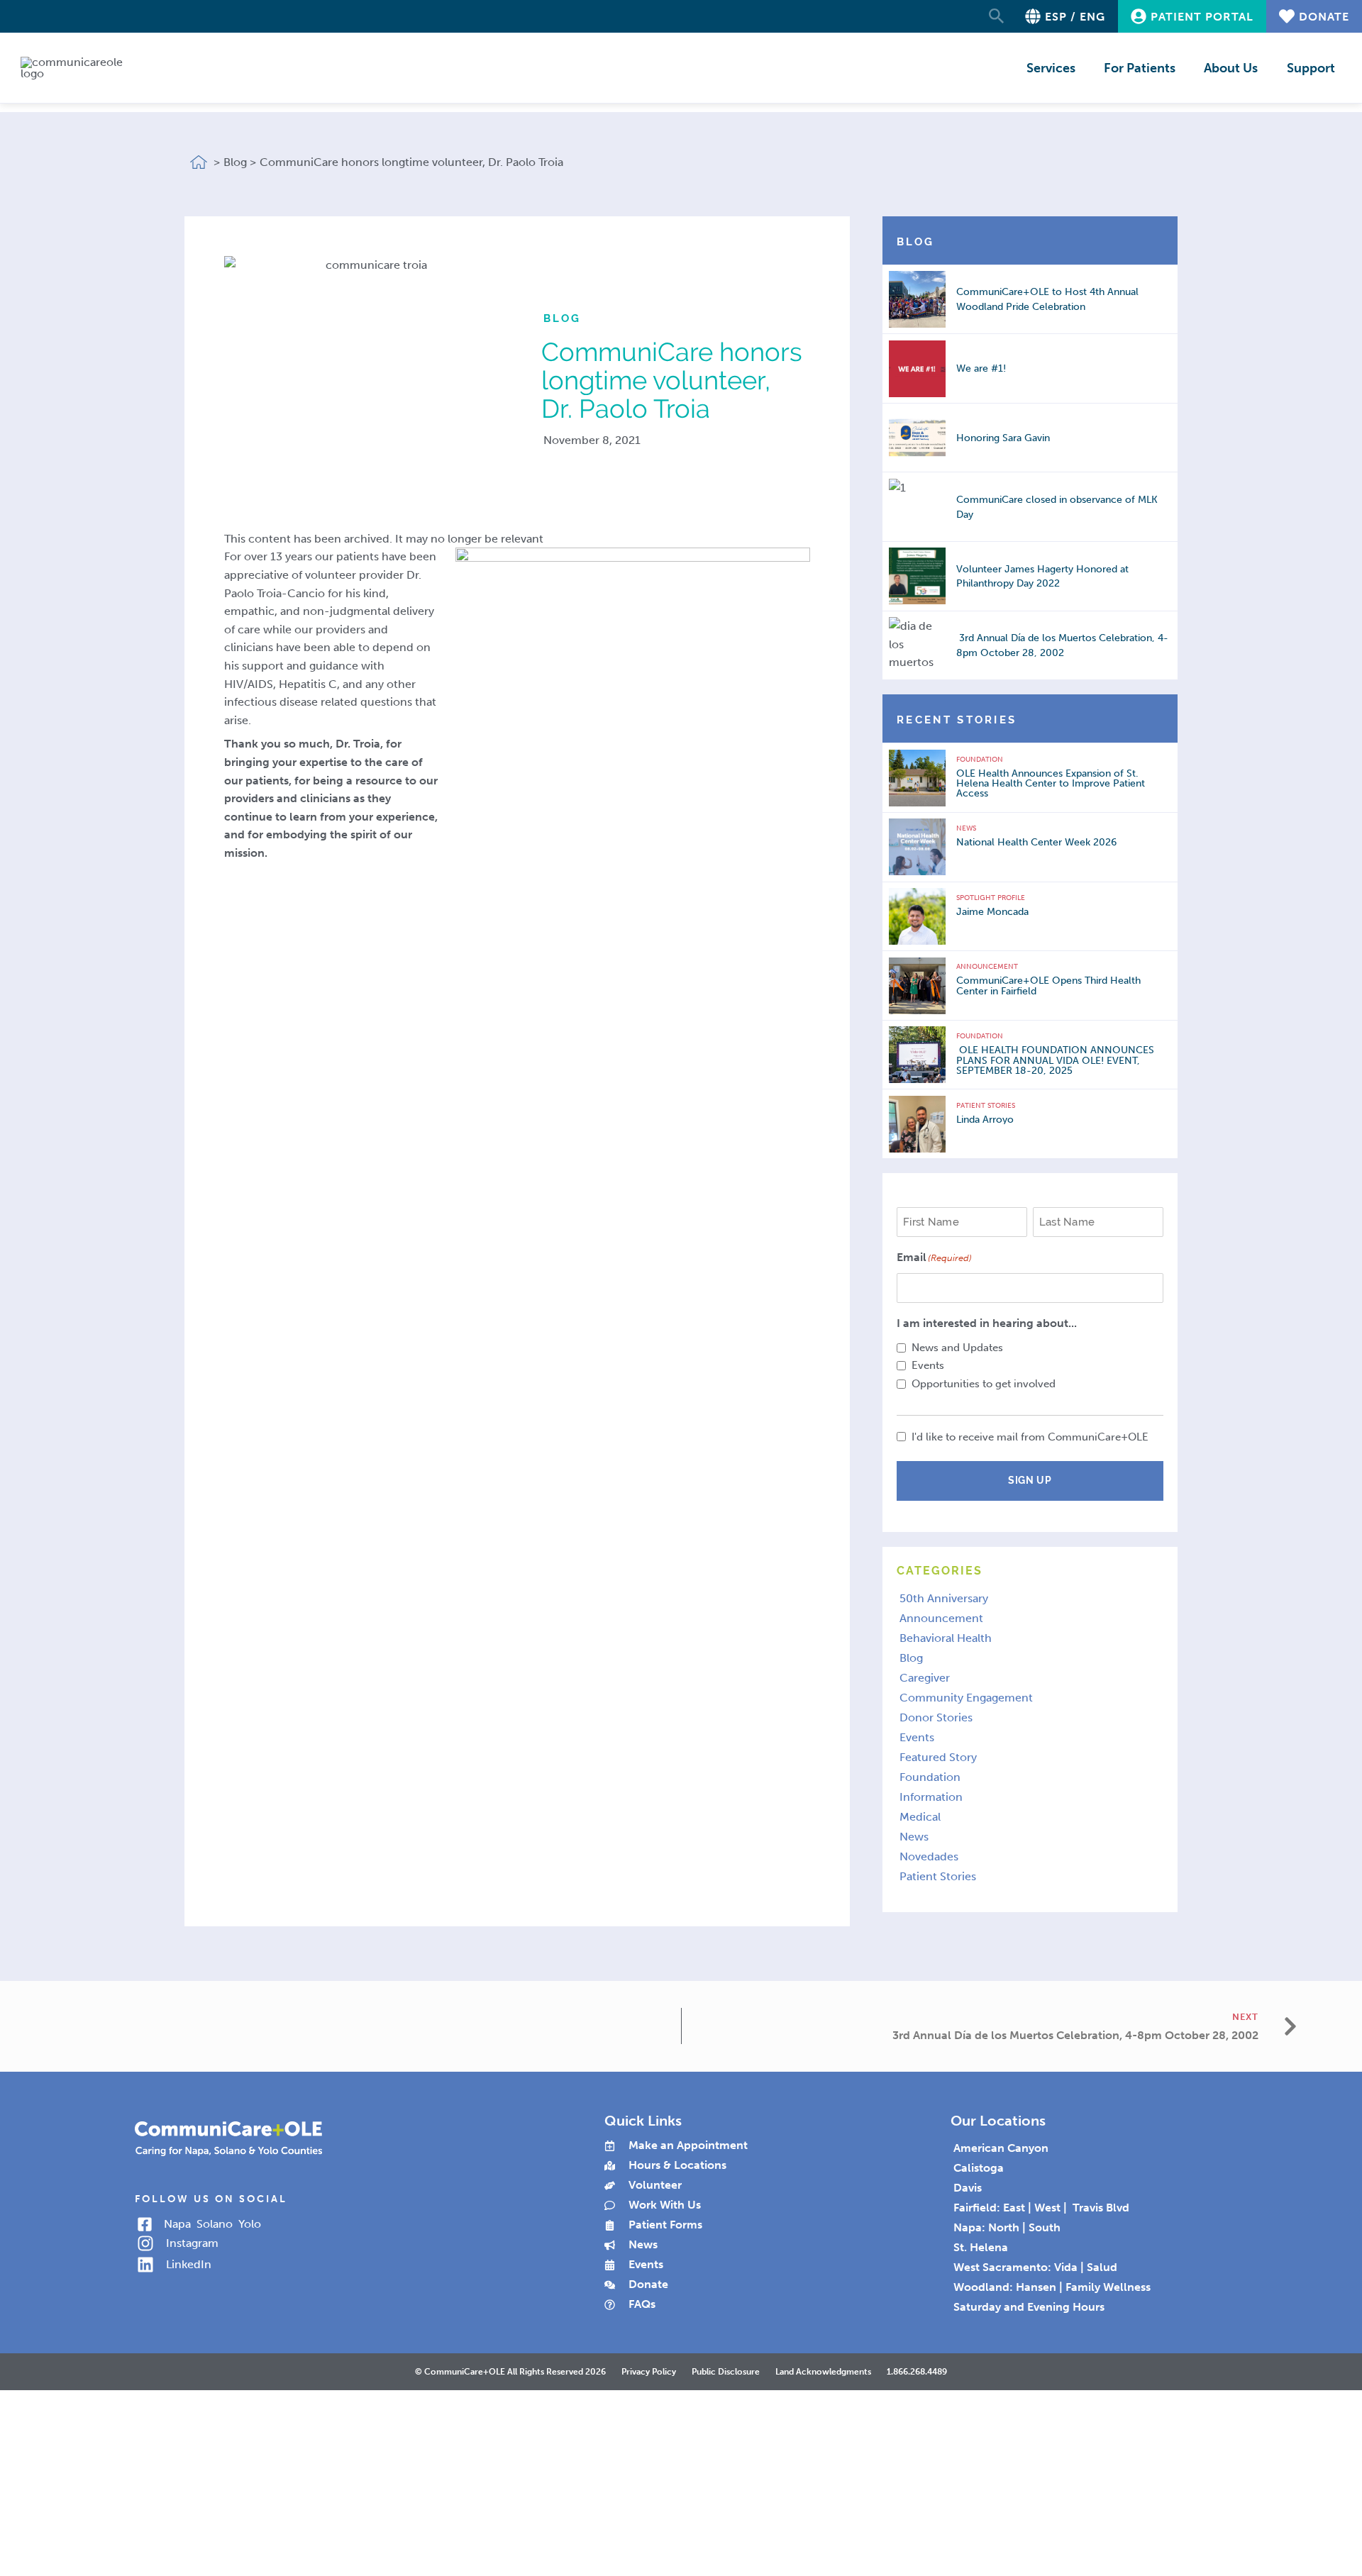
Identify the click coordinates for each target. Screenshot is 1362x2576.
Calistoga (979, 2168)
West (1047, 2208)
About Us (1231, 68)
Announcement (987, 967)
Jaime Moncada (992, 911)
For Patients (1140, 68)
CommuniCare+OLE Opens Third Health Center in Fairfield (1048, 986)
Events (928, 1365)
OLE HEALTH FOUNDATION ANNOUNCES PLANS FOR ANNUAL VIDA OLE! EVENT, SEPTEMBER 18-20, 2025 (1055, 1060)
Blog (911, 1658)
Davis (968, 2188)
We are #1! (981, 368)
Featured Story (938, 1757)
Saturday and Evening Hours (1029, 2307)
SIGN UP (1030, 1480)
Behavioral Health (946, 1638)
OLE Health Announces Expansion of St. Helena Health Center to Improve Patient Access (1051, 783)
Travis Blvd (1098, 2208)
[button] (997, 17)
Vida (1066, 2267)
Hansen (1036, 2287)
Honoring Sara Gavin (1003, 438)
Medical (920, 1817)
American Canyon (1001, 2148)
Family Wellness (1108, 2287)
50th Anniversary (944, 1598)
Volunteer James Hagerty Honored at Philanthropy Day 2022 (1042, 576)
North (1004, 2227)
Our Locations (998, 2121)
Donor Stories (936, 1717)
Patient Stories (986, 1106)
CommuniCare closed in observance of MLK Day (1057, 507)
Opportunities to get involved (984, 1384)
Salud (1102, 2267)
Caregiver (925, 1678)
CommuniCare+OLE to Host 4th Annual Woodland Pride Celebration (1047, 299)
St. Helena (981, 2247)
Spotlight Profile (991, 898)
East (1014, 2208)
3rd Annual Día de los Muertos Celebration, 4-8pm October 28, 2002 (1062, 645)
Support (1311, 68)
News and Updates (957, 1348)
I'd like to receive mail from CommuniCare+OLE (1030, 1437)
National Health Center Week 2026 (1036, 842)
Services (1051, 68)
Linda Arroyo (985, 1119)
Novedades (929, 1856)
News (966, 828)
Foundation (980, 760)
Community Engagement (966, 1698)
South (1045, 2227)
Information (931, 1797)
